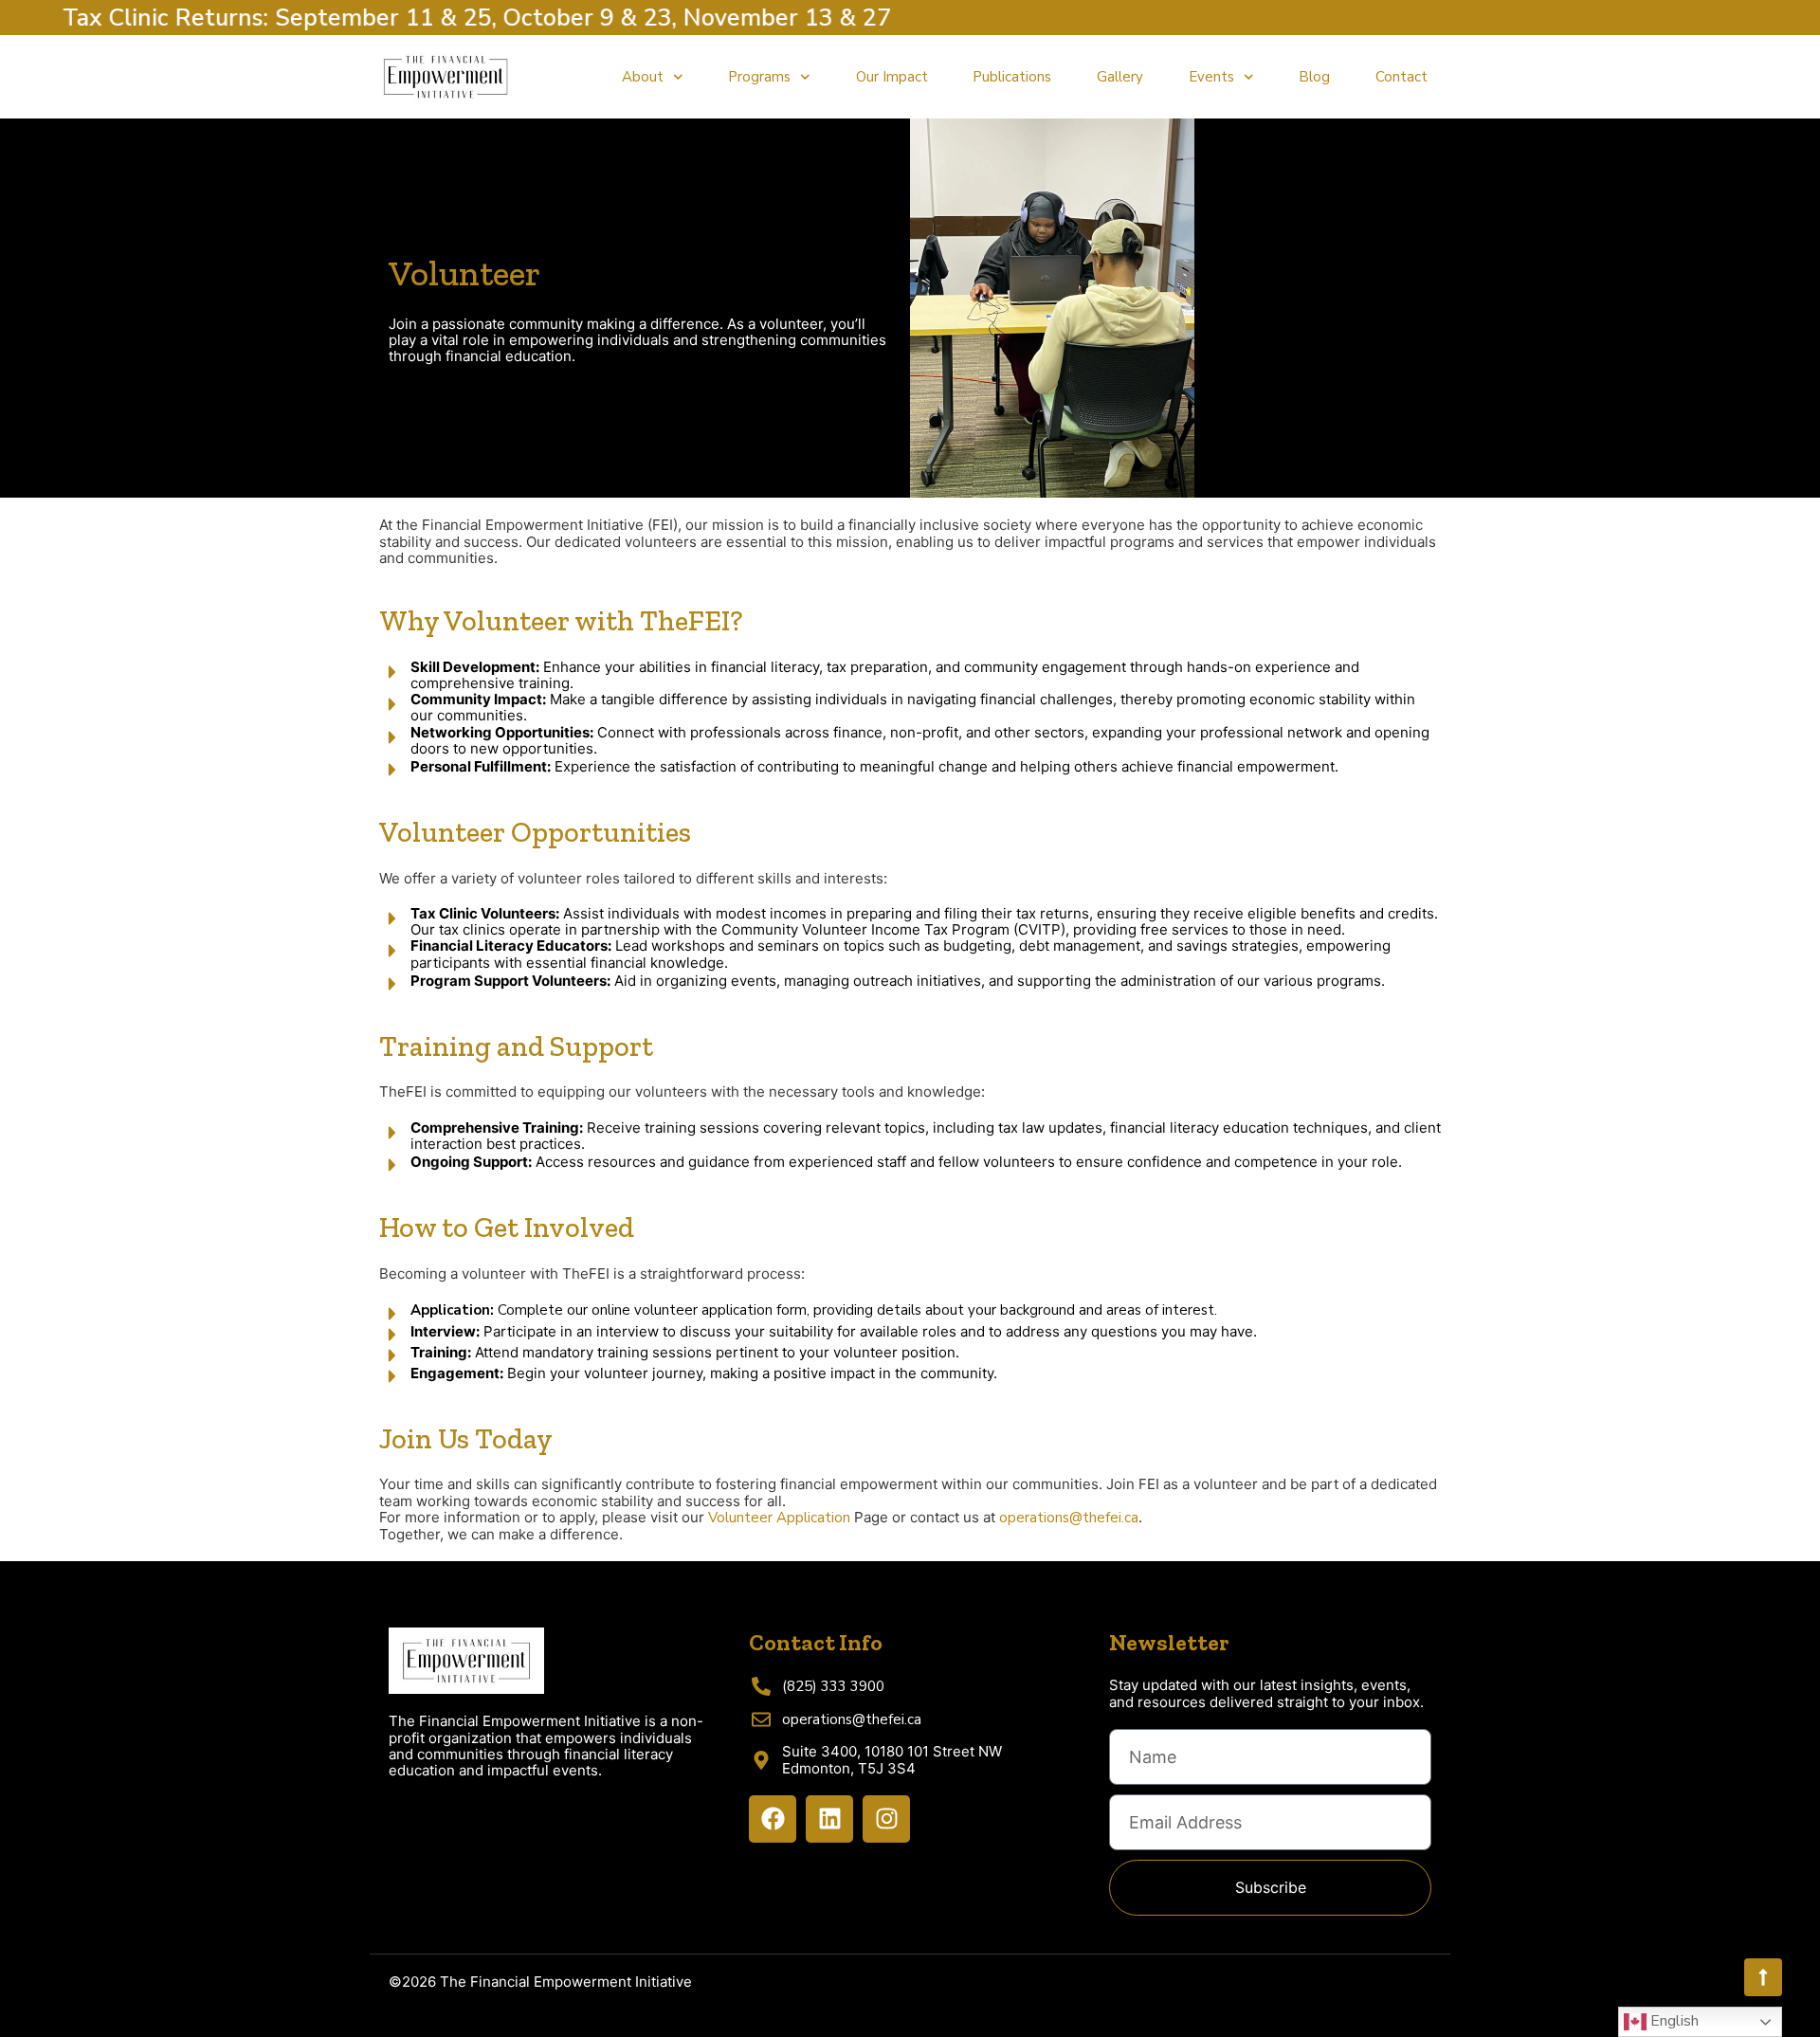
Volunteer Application (779, 1518)
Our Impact (892, 77)
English (1673, 2021)
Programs (759, 77)
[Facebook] (773, 1819)
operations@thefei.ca (1069, 1518)
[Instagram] (886, 1819)
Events (1211, 77)
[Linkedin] (829, 1819)
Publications (1012, 77)
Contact (1401, 77)
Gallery (1120, 77)
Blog (1314, 77)
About (643, 77)
